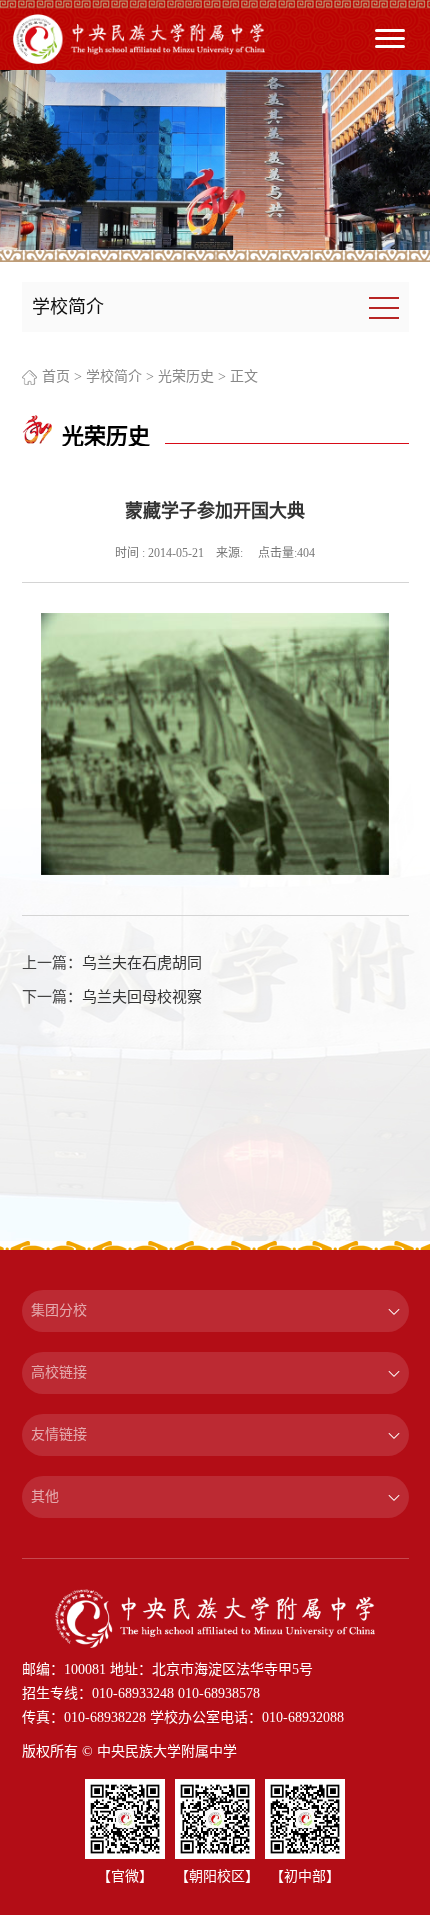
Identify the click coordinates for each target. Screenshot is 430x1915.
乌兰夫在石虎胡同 (142, 963)
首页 (56, 376)
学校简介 (114, 376)
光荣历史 (186, 376)
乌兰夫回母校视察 (142, 997)
